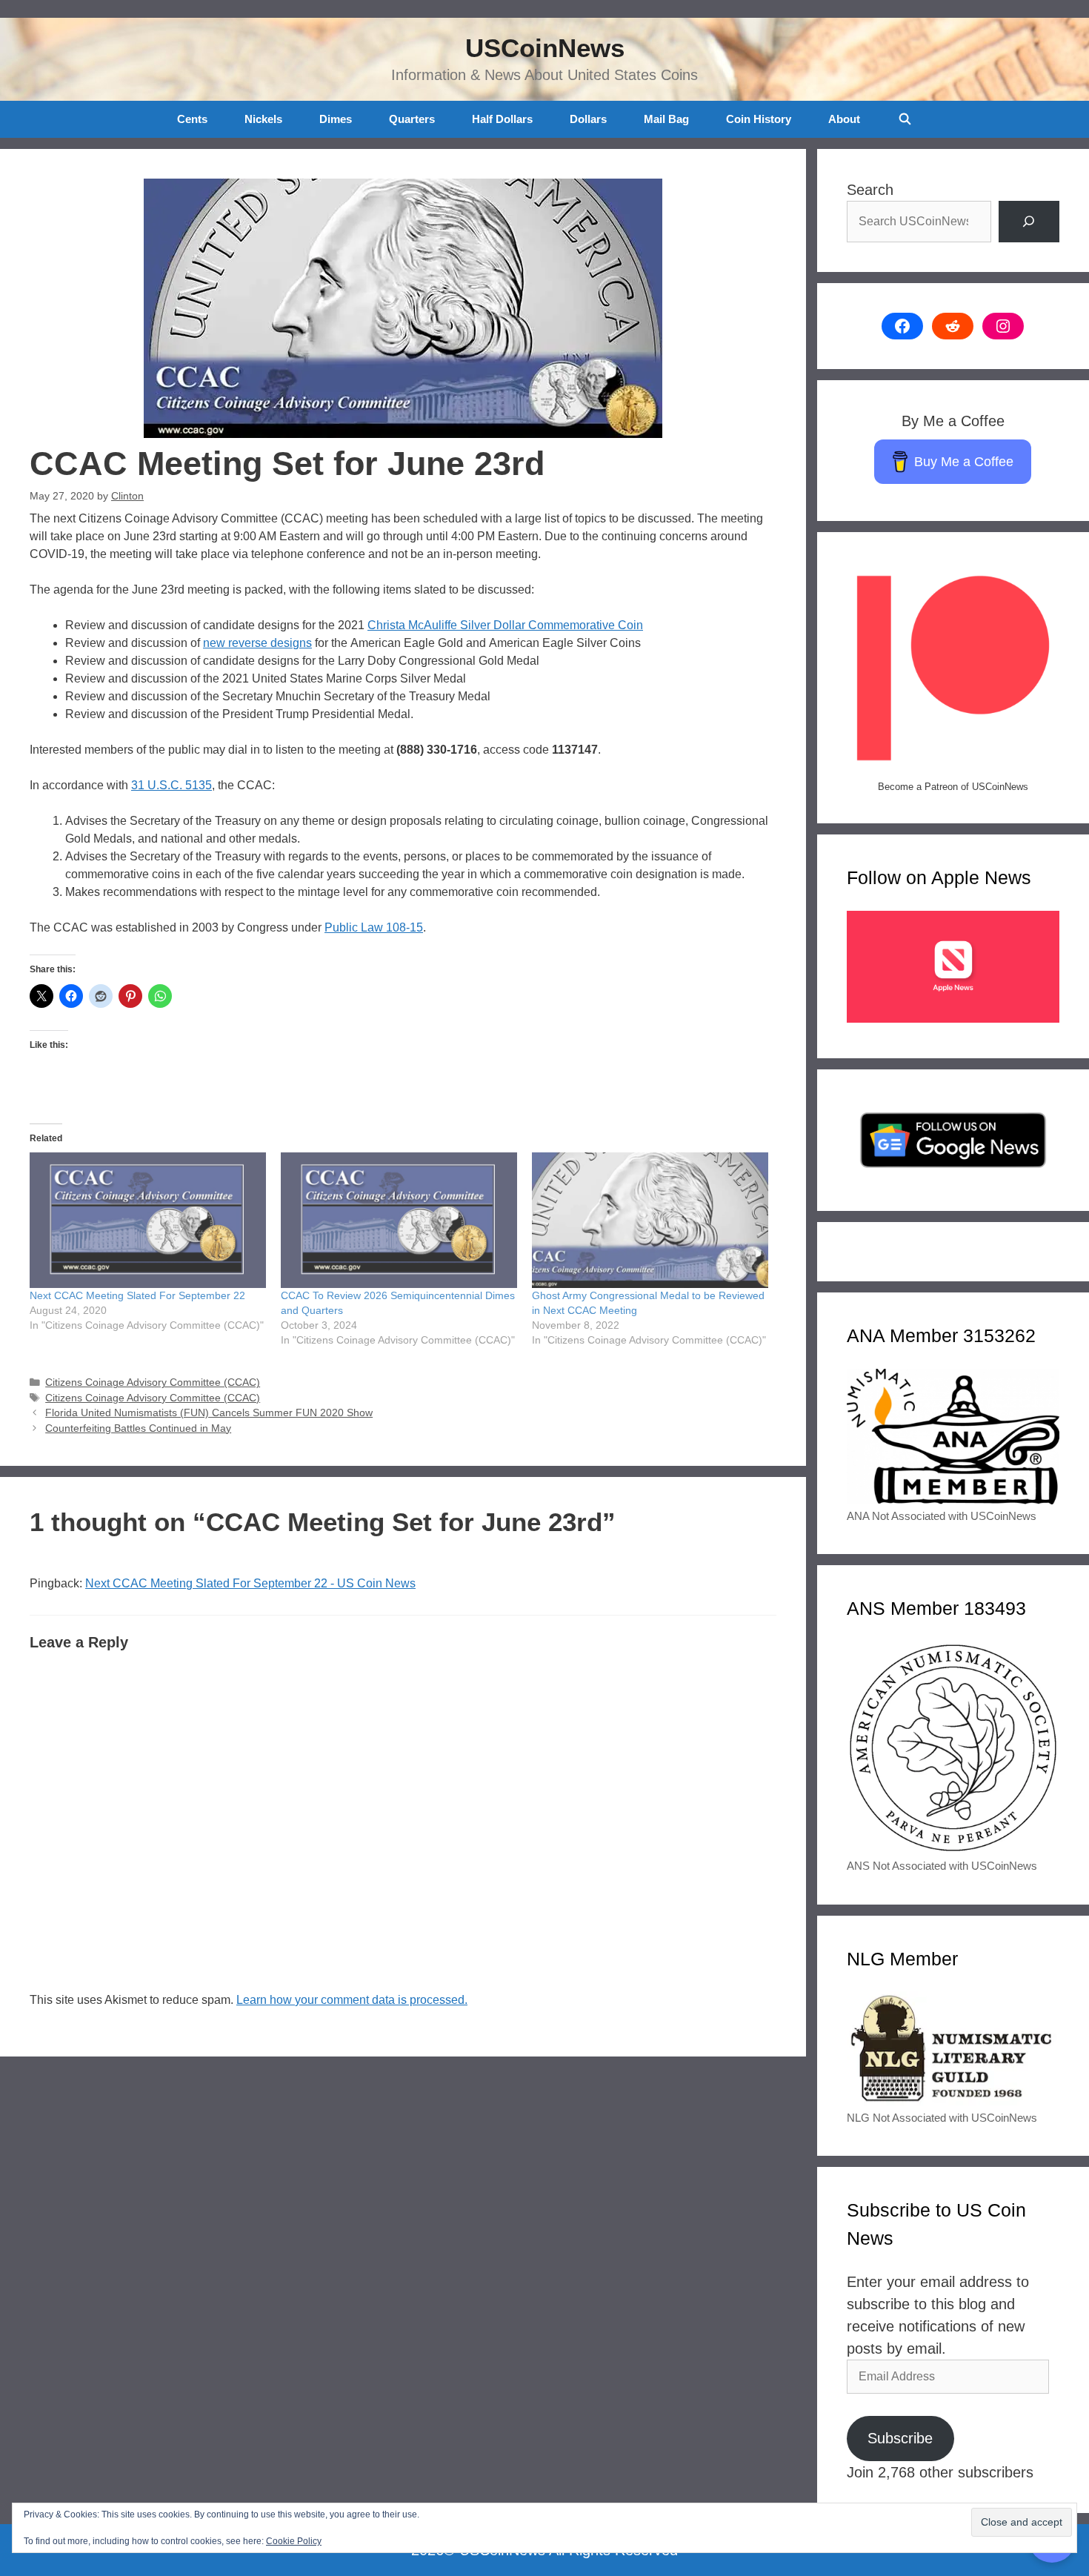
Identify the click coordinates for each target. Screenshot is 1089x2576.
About (844, 119)
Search (870, 190)
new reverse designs (257, 643)
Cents (192, 119)
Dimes (336, 119)
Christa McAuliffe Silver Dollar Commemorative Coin (505, 625)
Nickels (263, 119)
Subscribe (900, 2438)
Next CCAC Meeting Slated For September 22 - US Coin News (250, 1583)
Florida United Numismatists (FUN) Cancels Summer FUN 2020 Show (209, 1413)
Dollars (588, 119)
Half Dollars (502, 119)
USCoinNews (545, 48)
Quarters (412, 119)
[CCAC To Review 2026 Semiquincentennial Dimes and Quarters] (399, 1220)
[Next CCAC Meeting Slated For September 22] (148, 1220)
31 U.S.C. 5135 (171, 785)
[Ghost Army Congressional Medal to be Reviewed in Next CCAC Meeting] (650, 1220)
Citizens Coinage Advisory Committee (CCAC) (153, 1382)
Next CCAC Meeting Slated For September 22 (137, 1295)
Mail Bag (666, 119)
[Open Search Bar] (904, 119)
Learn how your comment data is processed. (352, 2000)
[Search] (1029, 222)
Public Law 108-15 (374, 927)
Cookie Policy (294, 2541)
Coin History (759, 119)
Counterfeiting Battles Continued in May (138, 1428)
